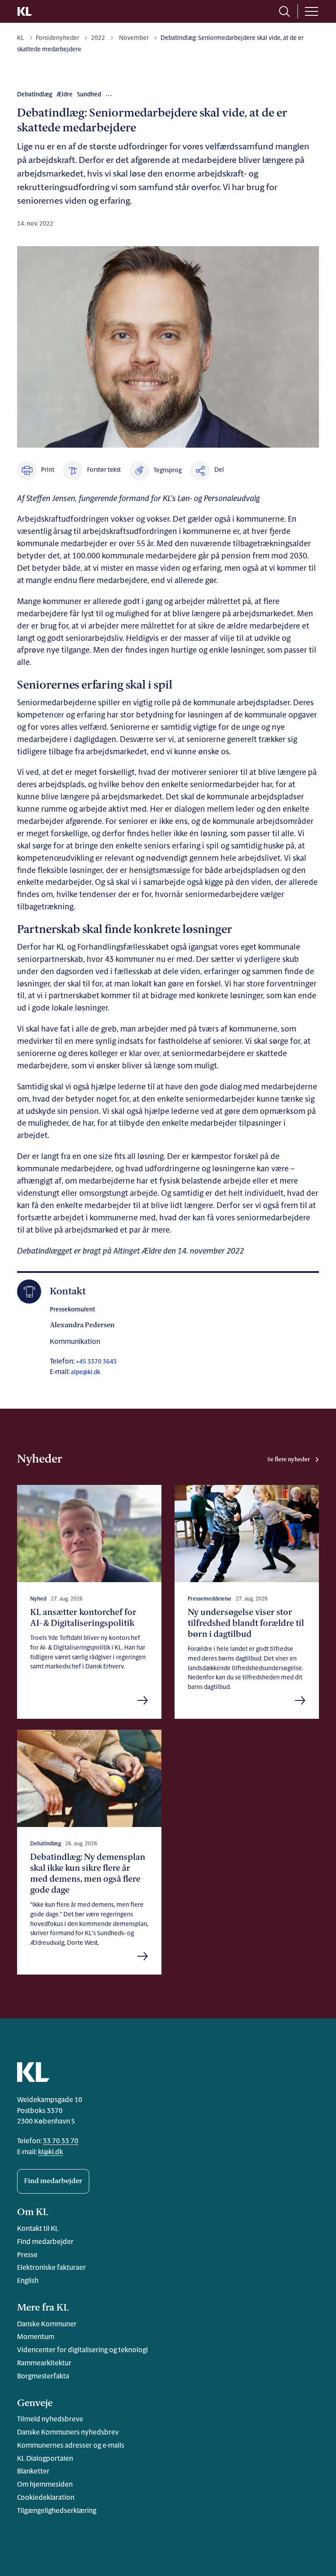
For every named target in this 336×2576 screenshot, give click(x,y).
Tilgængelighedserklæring (57, 2511)
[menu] (311, 11)
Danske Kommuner (47, 2325)
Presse (27, 2255)
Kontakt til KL (38, 2229)
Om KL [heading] (33, 2213)
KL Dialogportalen (45, 2459)
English (28, 2281)
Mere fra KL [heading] (43, 2308)
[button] (156, 471)
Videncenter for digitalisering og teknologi (82, 2350)
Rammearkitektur (44, 2364)
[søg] (284, 11)
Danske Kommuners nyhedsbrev (68, 2433)
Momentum (36, 2337)
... (109, 94)
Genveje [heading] (35, 2404)
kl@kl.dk (51, 2152)
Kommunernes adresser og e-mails (71, 2446)
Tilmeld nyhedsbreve (50, 2420)
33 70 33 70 (61, 2141)
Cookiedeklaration (46, 2498)
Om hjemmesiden (45, 2485)
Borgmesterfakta (43, 2377)
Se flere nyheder (289, 1460)
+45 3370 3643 (96, 1362)
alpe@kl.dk (86, 1373)
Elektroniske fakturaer (51, 2268)
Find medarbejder (53, 2181)
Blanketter (33, 2472)
